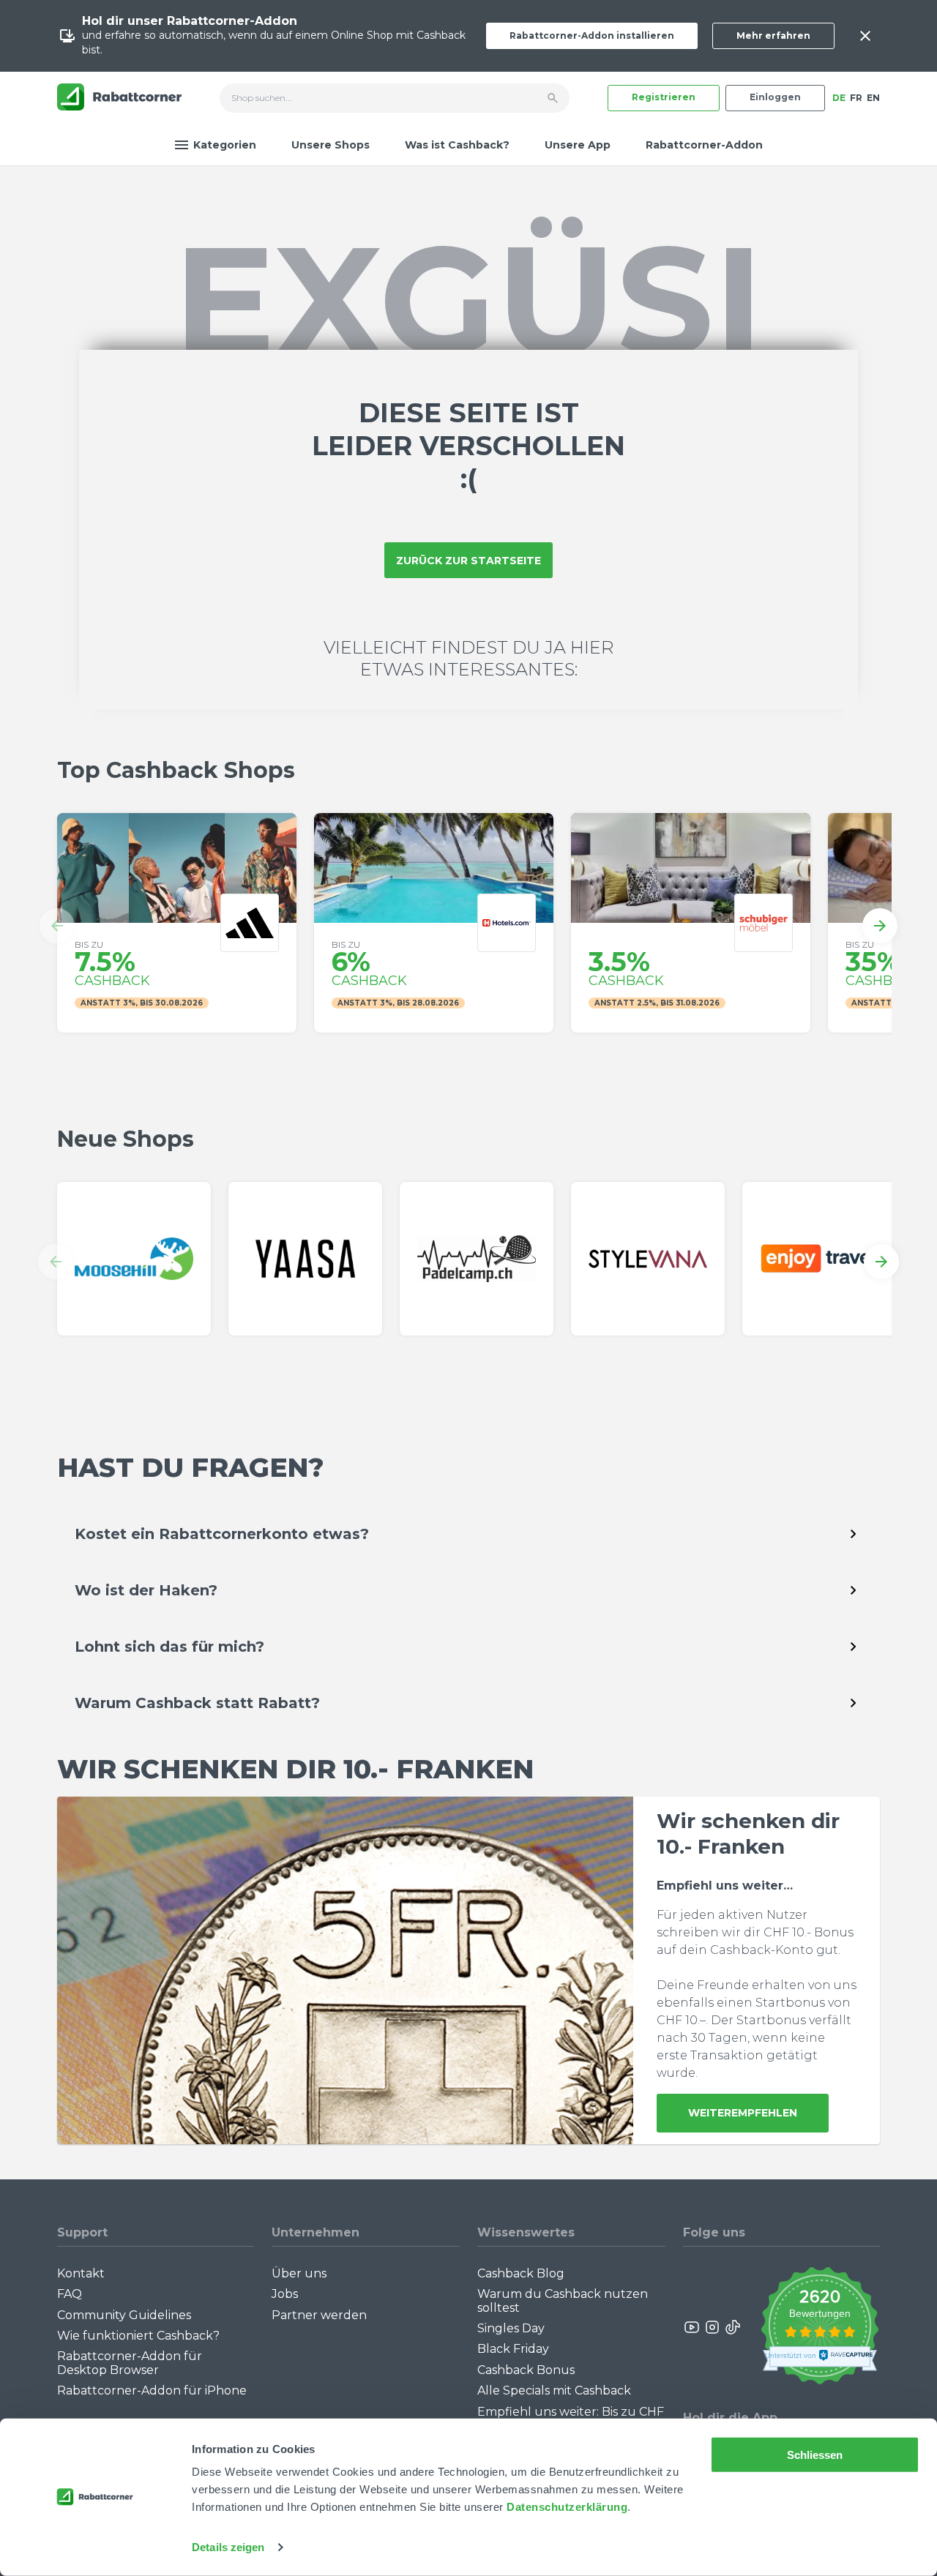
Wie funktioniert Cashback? (138, 2336)
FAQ (70, 2294)
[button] (57, 926)
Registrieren (664, 97)
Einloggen (775, 97)
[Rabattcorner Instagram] (712, 2327)
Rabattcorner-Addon (704, 145)
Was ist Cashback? (457, 145)
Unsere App (578, 145)
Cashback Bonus (526, 2370)
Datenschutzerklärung (567, 2507)
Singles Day (511, 2328)
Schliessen (815, 2455)
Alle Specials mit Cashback (554, 2390)
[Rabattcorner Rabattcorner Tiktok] (732, 2327)
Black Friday (513, 2349)
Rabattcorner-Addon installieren (592, 35)
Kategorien (225, 145)
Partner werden (319, 2315)
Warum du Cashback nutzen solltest (563, 2300)
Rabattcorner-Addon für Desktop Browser (130, 2363)
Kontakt (81, 2273)
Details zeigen (228, 2547)
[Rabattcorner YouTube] (693, 2327)
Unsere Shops (331, 145)
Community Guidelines (124, 2315)
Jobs (285, 2294)
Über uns (299, 2273)
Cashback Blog (521, 2273)
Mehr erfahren (773, 35)
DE (839, 98)
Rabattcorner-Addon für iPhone (152, 2390)
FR (856, 98)
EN (873, 98)
